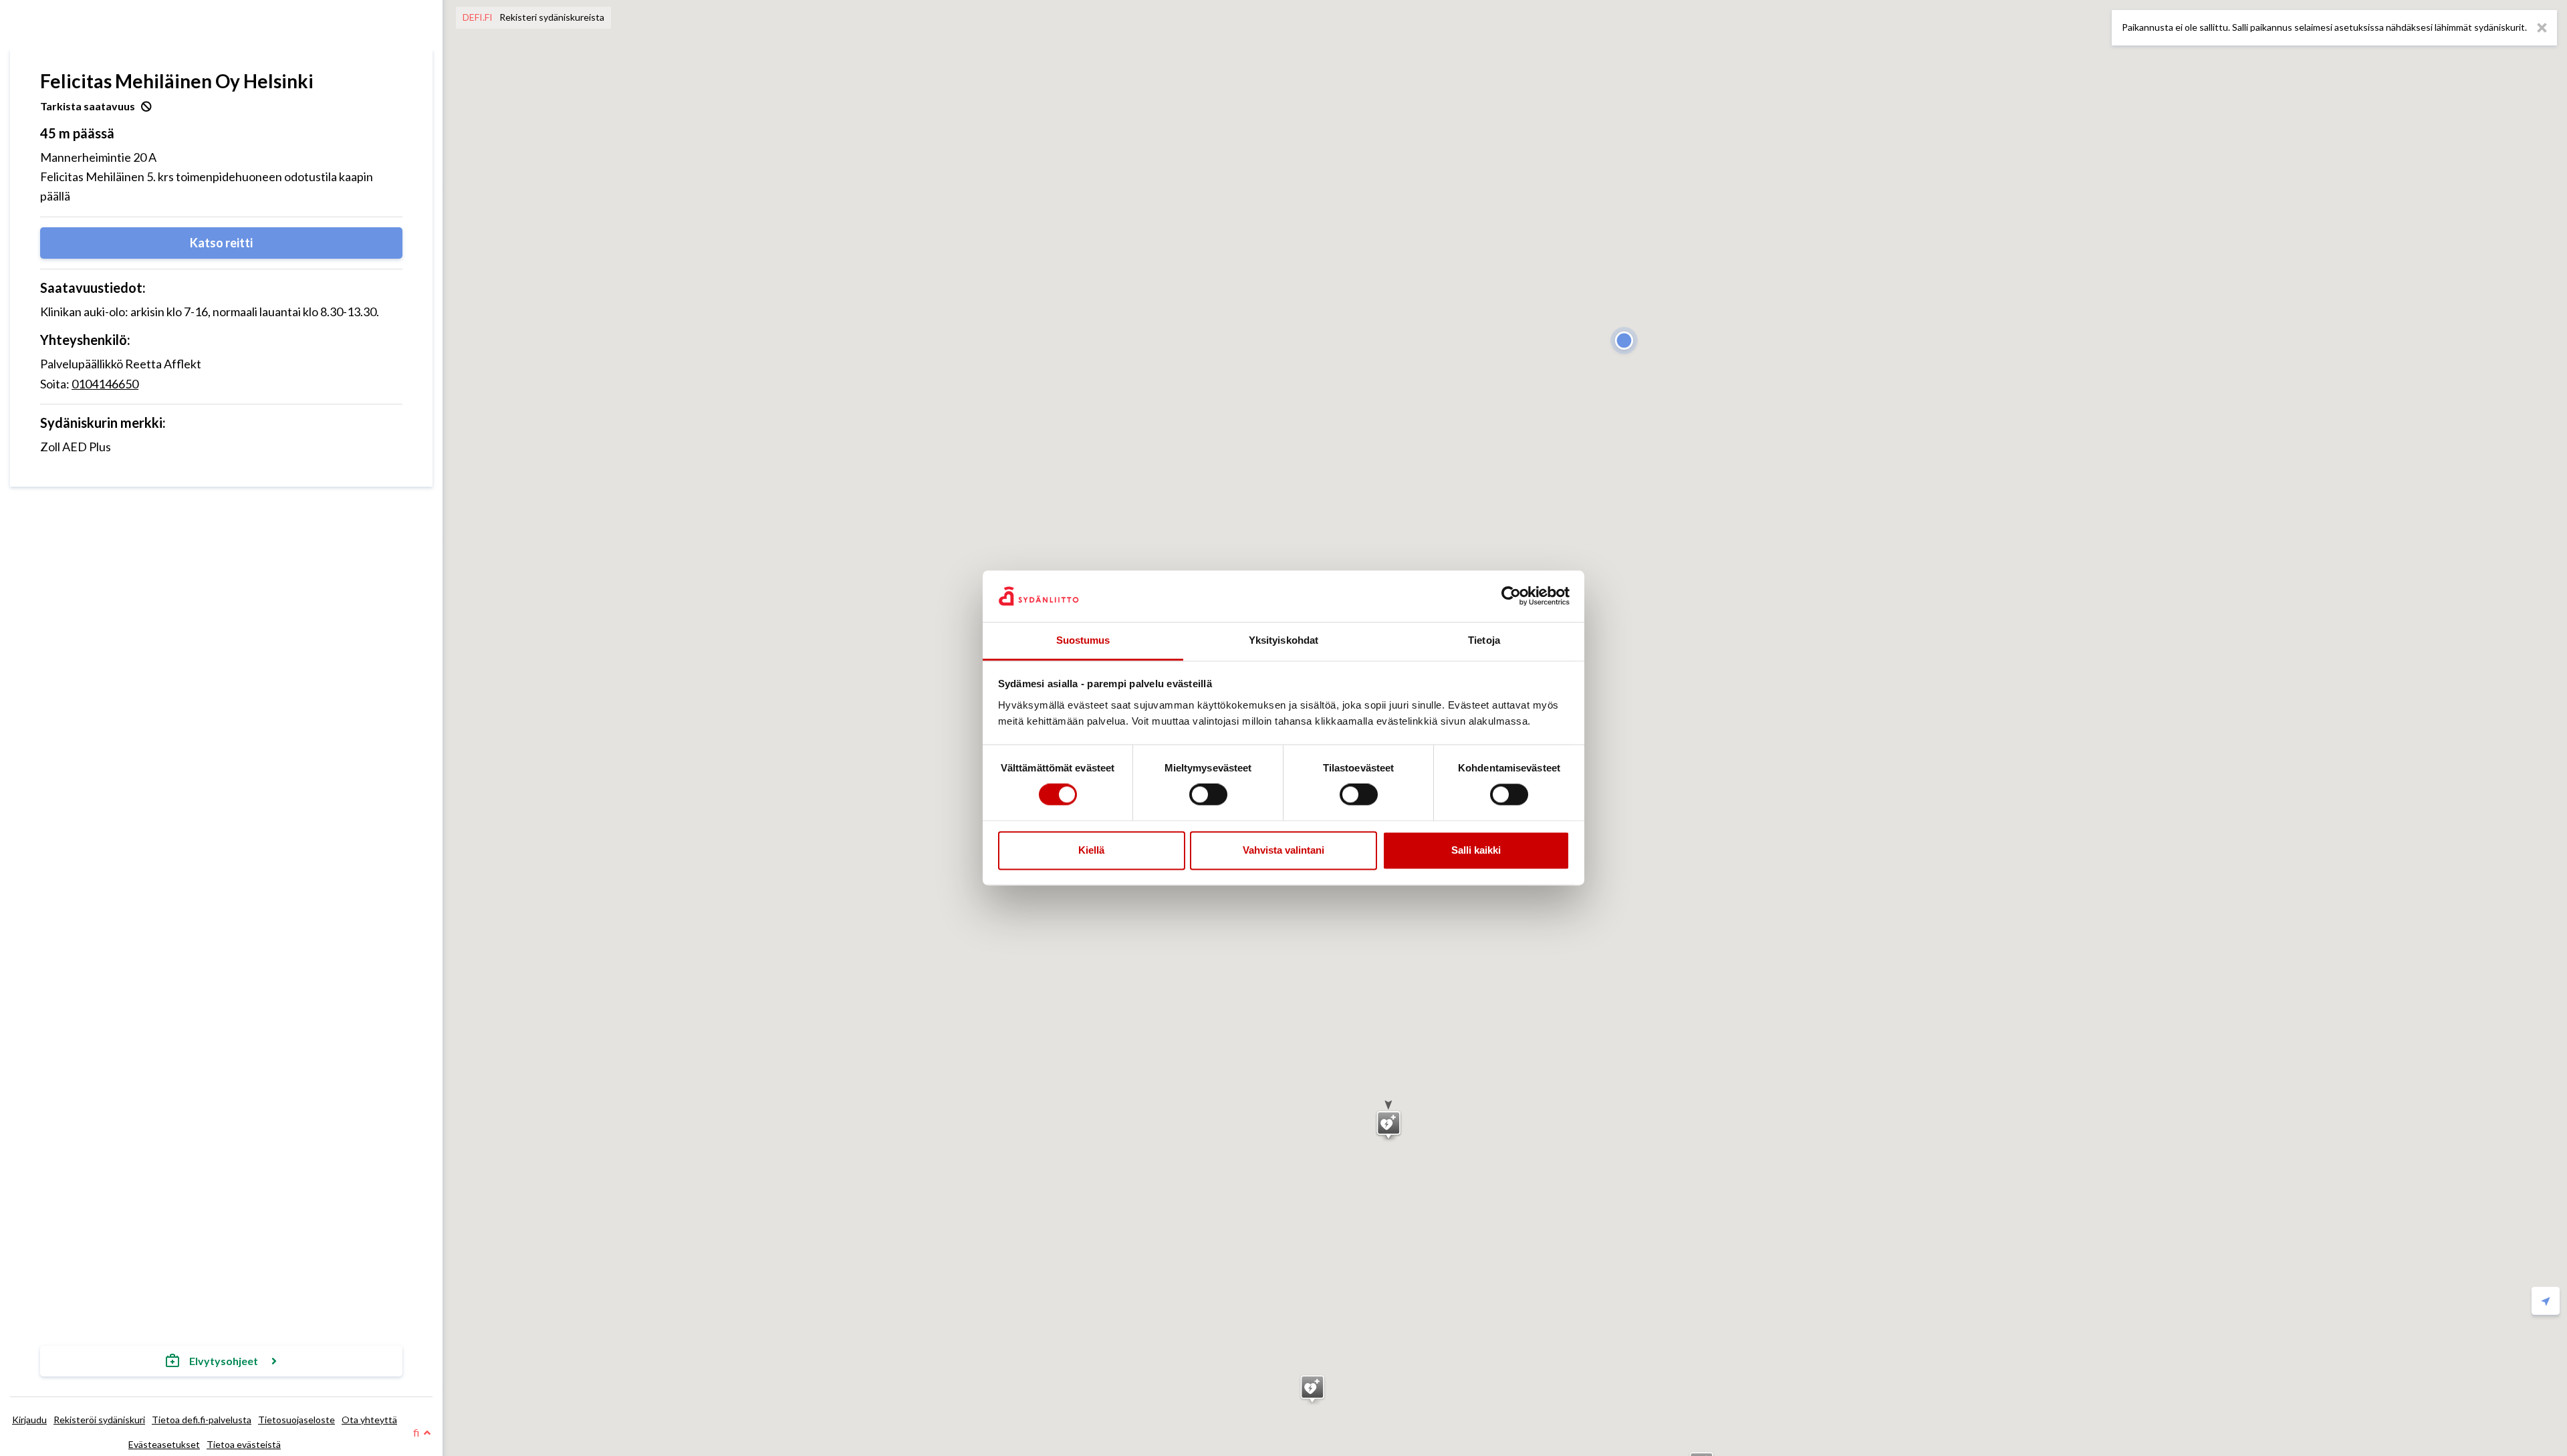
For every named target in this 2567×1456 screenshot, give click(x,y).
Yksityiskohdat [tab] (1283, 640)
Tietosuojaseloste (296, 1420)
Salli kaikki (1476, 850)
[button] (1389, 1121)
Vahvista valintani (1283, 850)
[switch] (1208, 795)
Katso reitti (221, 243)
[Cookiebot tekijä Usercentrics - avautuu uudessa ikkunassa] (1511, 596)
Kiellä (1091, 850)
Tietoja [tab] (1484, 640)
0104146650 (105, 384)
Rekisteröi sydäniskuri (99, 1420)
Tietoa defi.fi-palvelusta (202, 1420)
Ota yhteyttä (369, 1420)
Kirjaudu (29, 1420)
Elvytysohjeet (224, 1361)
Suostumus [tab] (1083, 640)
